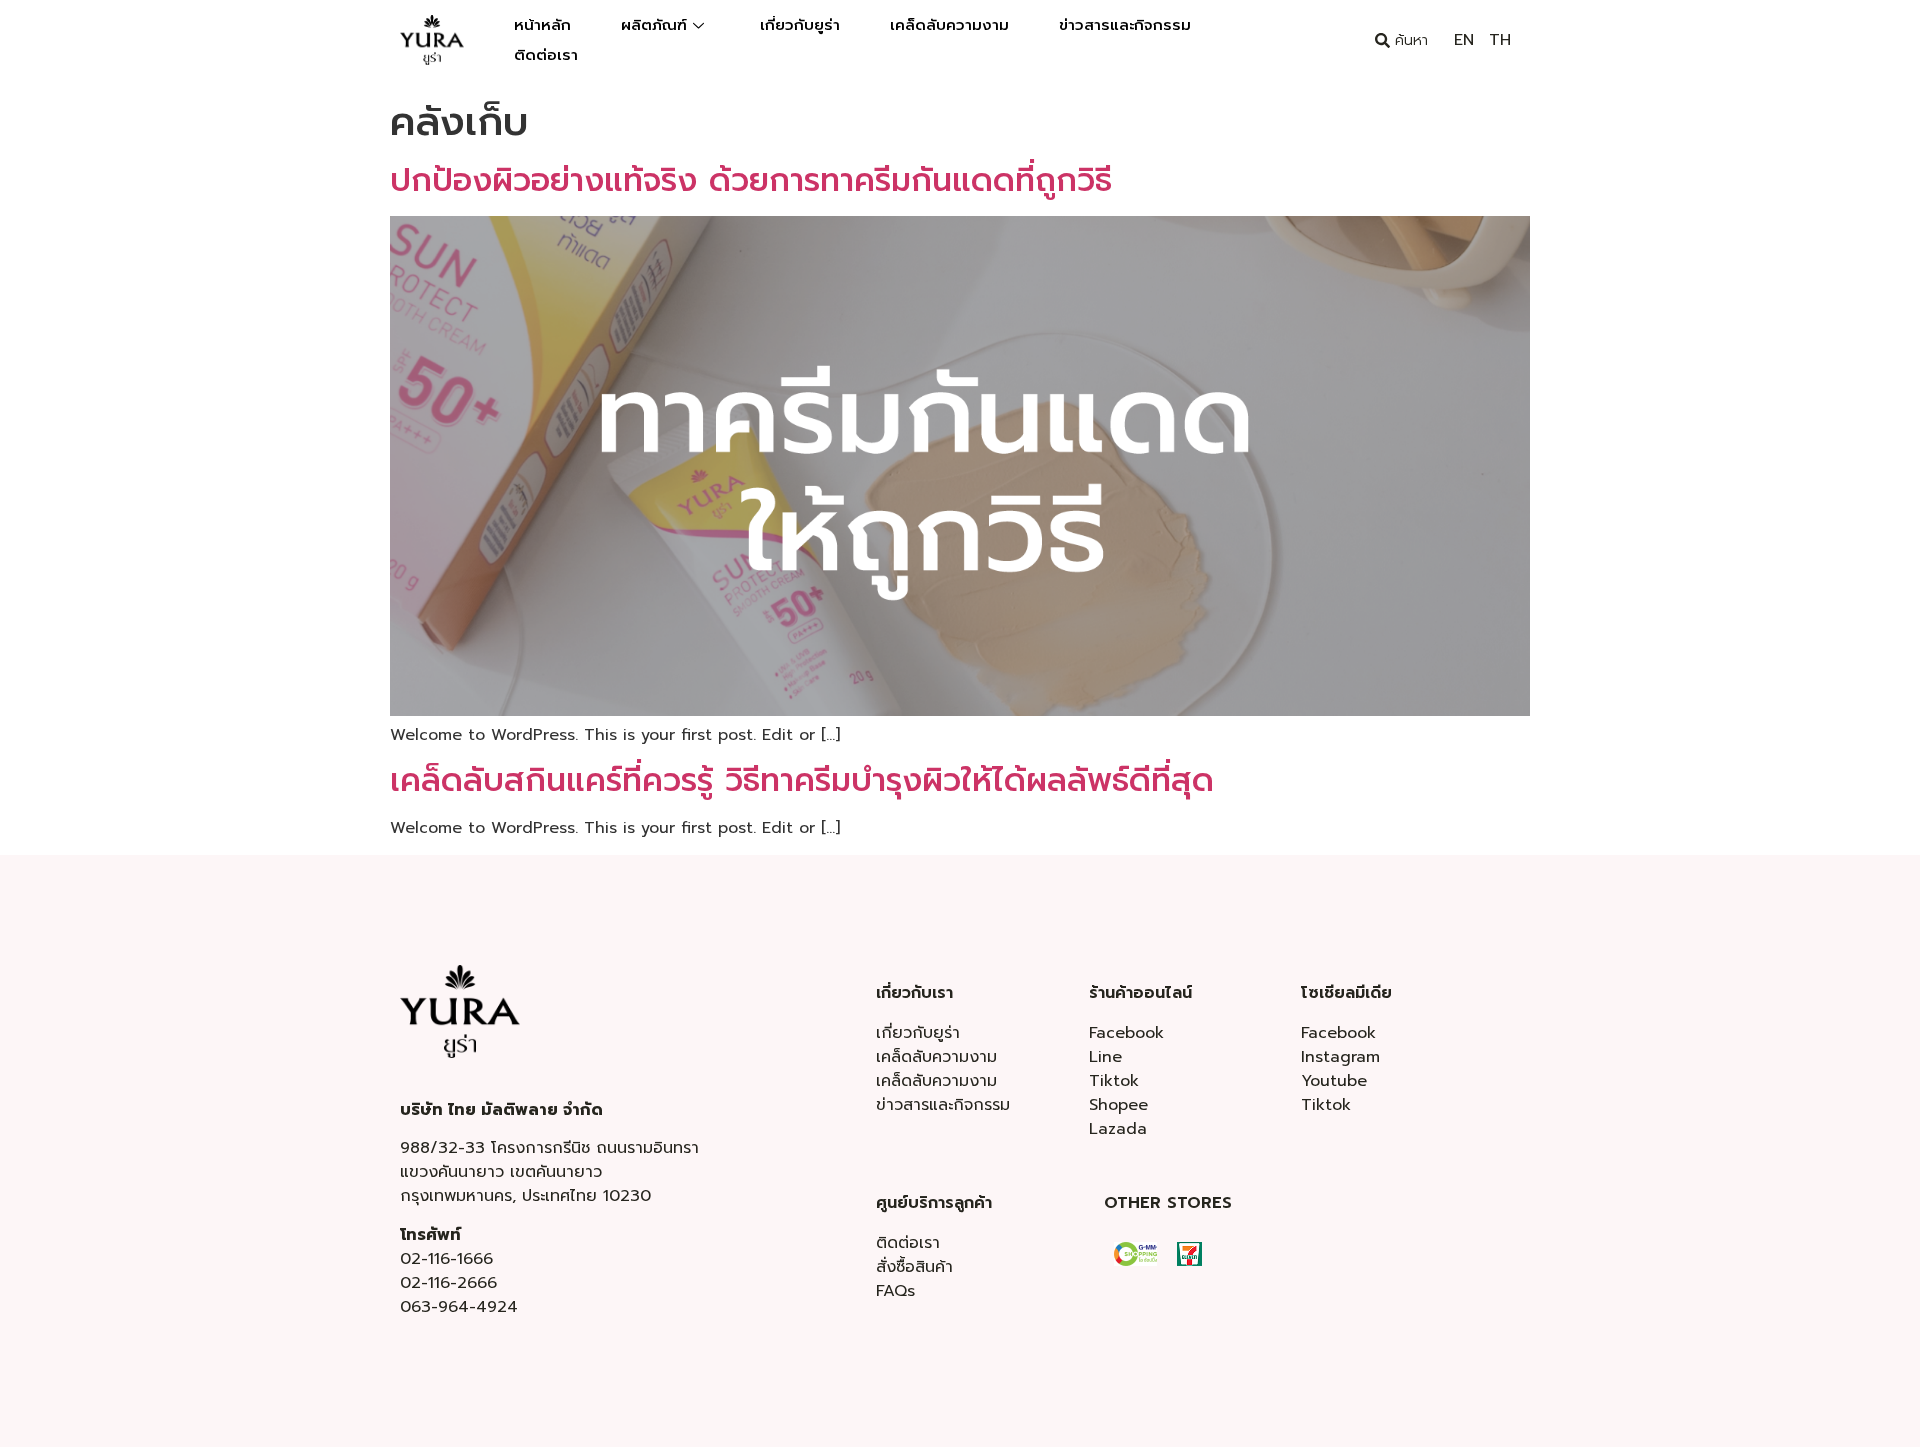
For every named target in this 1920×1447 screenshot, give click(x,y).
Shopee (1118, 1105)
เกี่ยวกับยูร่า (800, 25)
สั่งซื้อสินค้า (914, 1267)
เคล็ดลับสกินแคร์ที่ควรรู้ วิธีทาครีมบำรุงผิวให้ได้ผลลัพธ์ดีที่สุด (802, 780)
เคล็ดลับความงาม (949, 25)
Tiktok (1114, 1081)
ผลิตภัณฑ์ (654, 25)
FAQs (895, 1291)
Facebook (1126, 1033)
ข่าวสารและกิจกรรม (1125, 25)
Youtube (1334, 1081)
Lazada (1118, 1129)
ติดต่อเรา (546, 55)
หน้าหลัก (542, 25)
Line (1105, 1057)
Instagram (1340, 1057)
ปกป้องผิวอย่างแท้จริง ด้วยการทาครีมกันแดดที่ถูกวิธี (751, 180)
